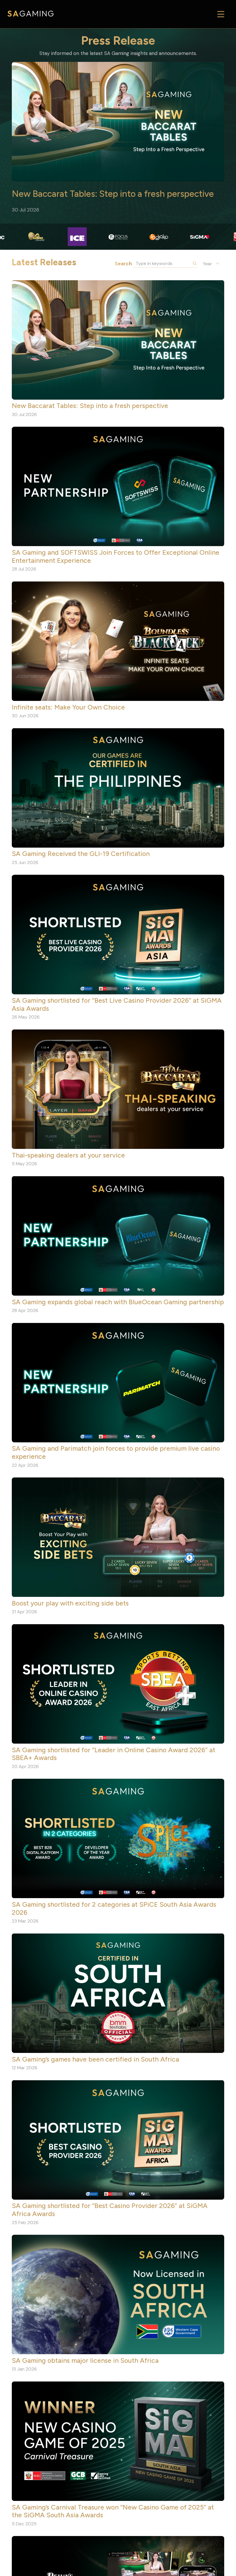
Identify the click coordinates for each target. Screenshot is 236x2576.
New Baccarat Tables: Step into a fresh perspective (113, 194)
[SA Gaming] (31, 14)
